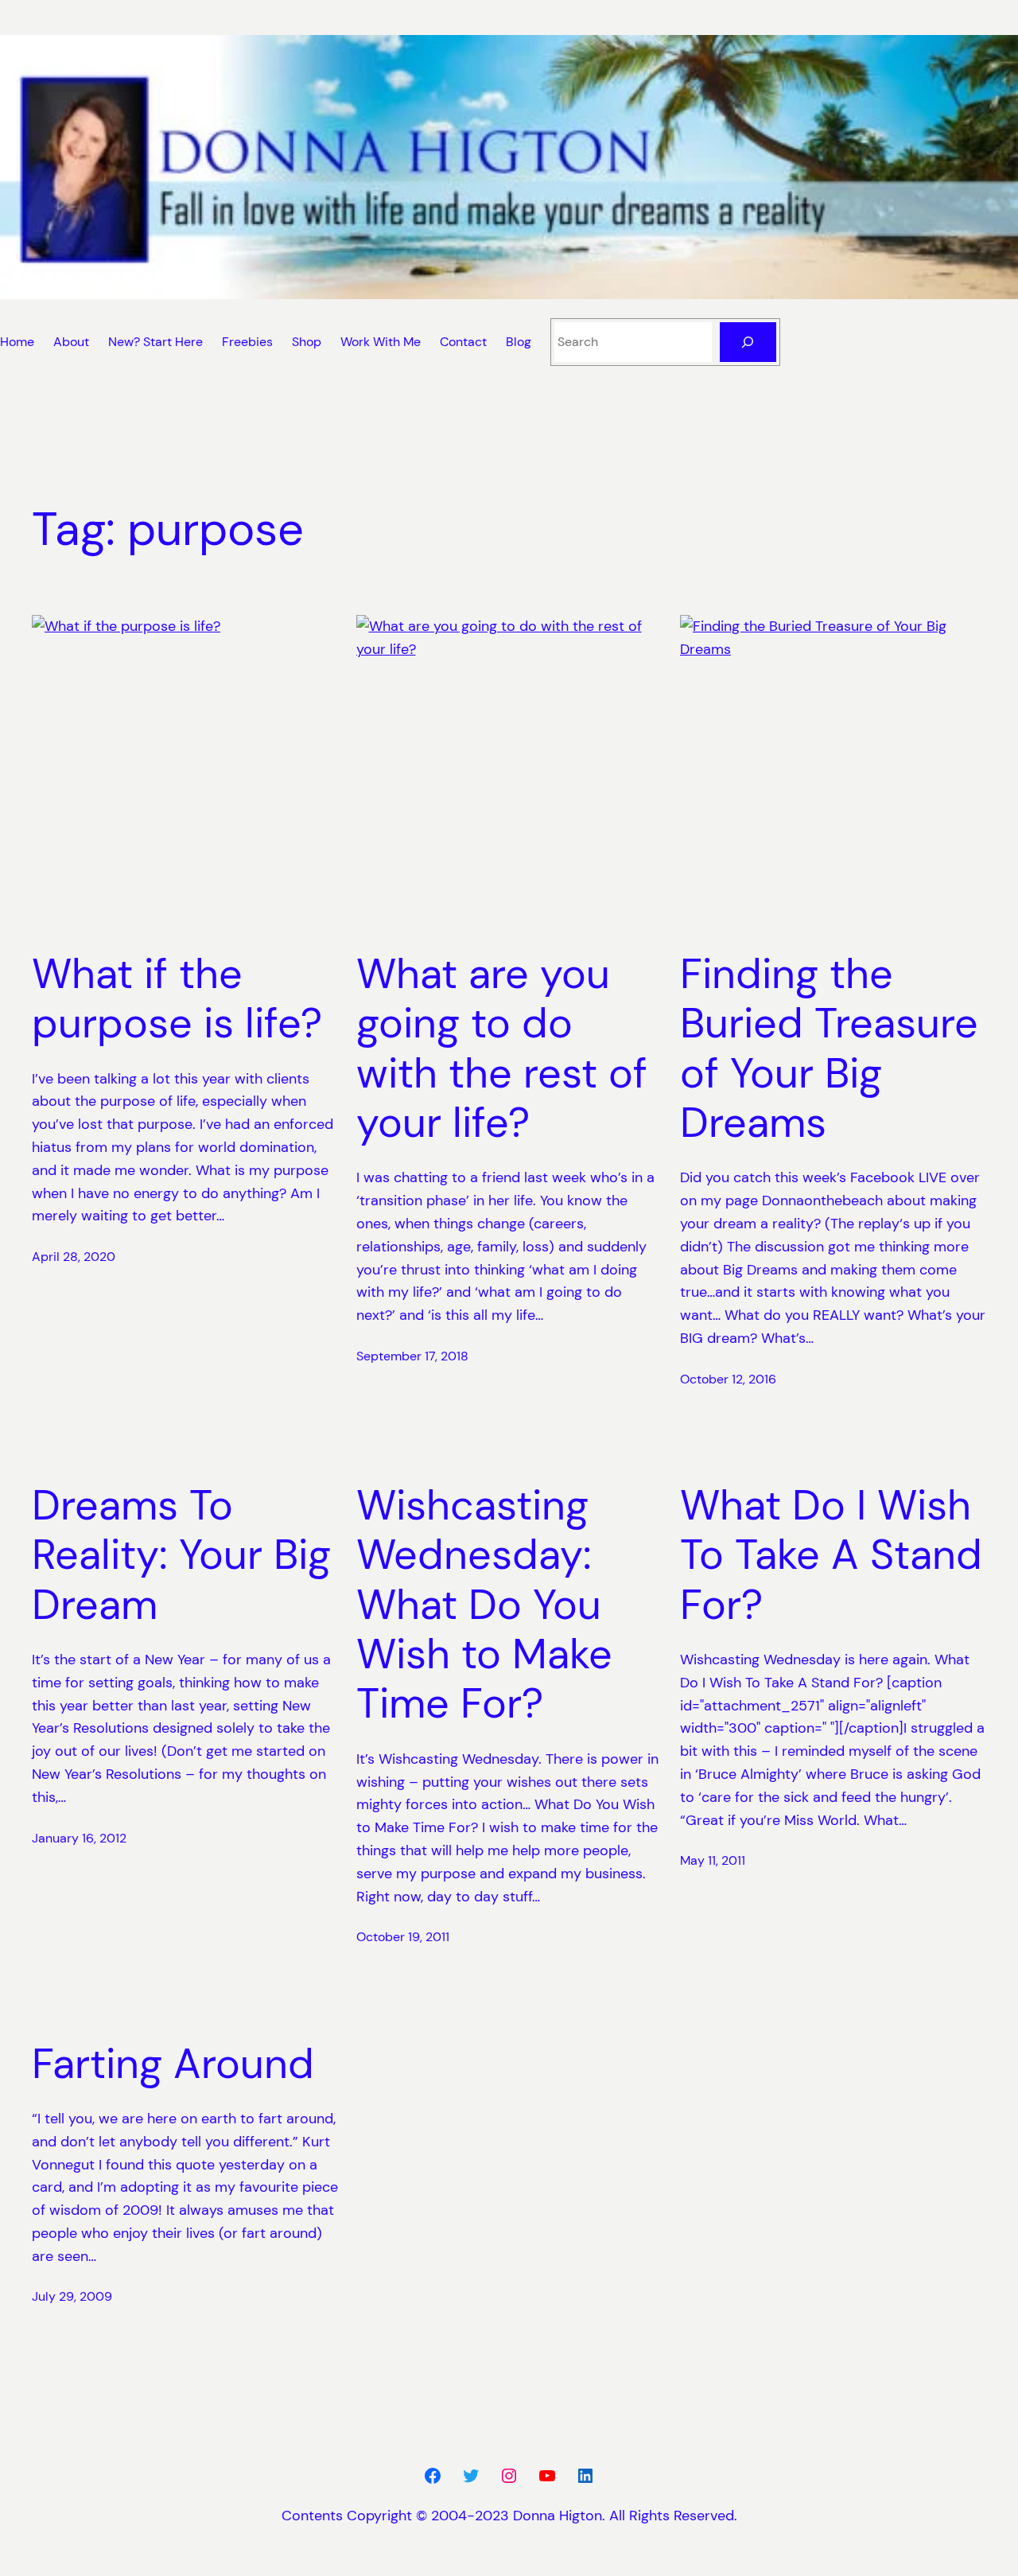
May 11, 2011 (713, 1860)
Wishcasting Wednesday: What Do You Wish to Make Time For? (484, 1605)
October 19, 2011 (403, 1937)
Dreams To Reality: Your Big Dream (181, 1555)
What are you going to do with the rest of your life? (502, 1049)
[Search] (748, 342)
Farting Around (173, 2064)
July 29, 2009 (72, 2296)
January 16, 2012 (79, 1838)
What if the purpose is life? (177, 999)
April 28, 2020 (74, 1257)
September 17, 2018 (412, 1356)
